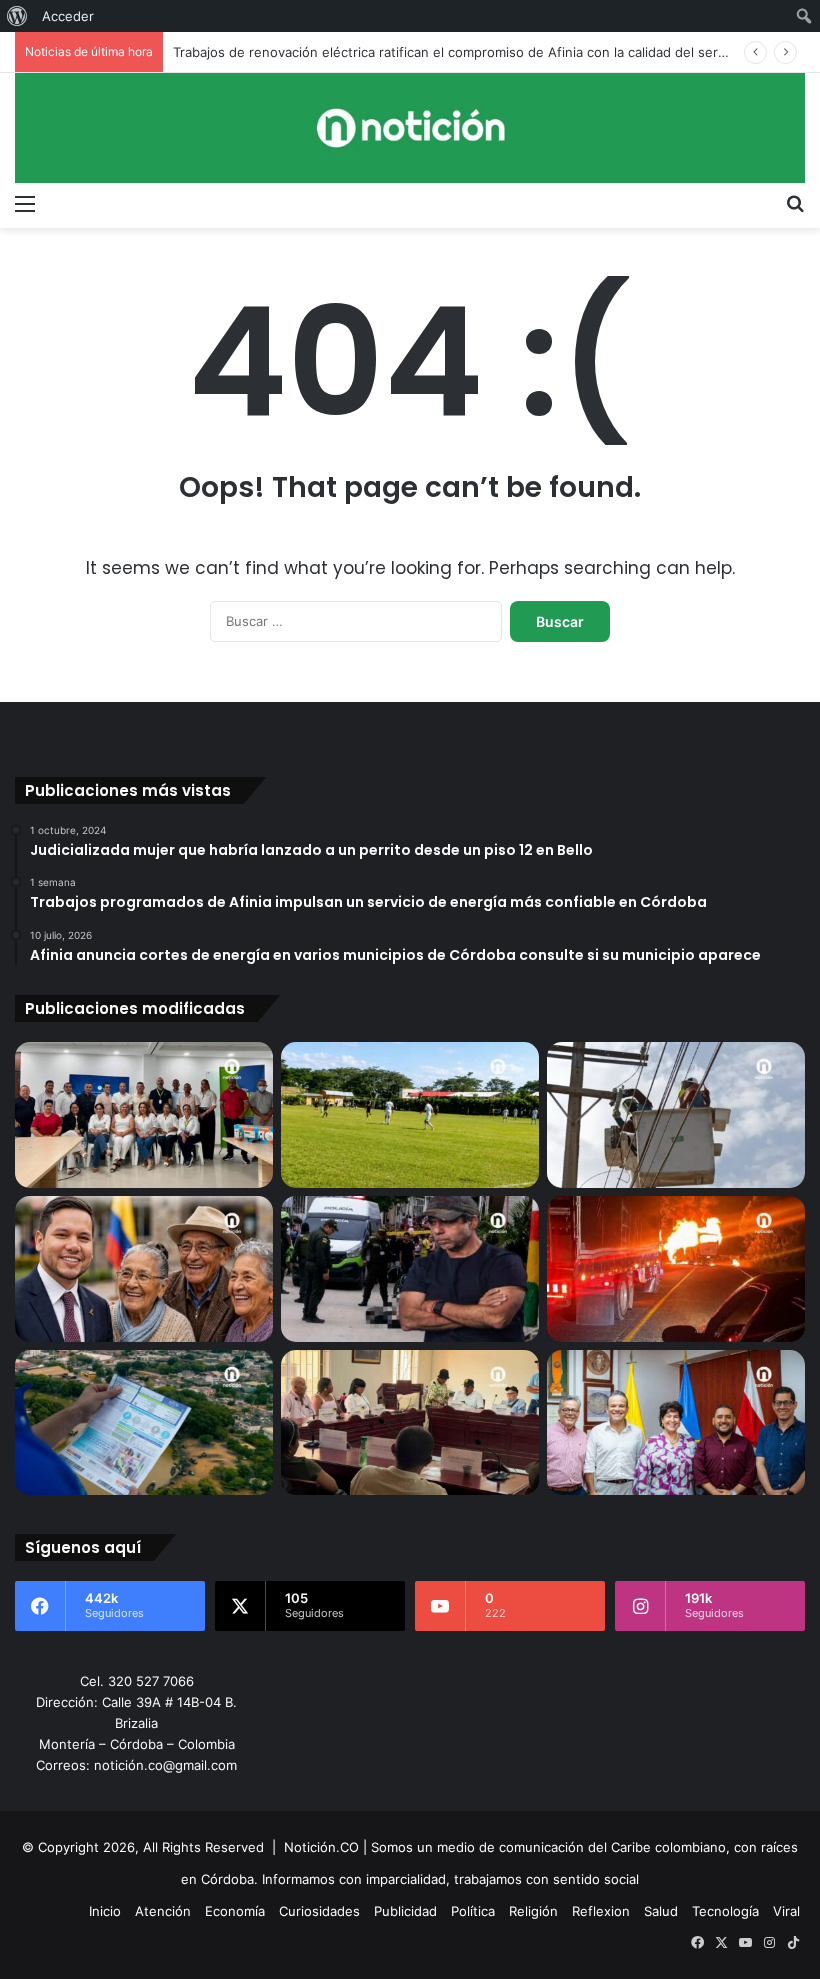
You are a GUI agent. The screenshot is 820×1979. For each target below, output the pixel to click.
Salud (661, 1911)
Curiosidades (319, 1911)
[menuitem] (17, 16)
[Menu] (25, 203)
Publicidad (405, 1911)
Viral (786, 1911)
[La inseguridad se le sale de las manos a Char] (410, 1269)
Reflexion (601, 1911)
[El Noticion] (410, 128)
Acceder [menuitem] (68, 16)
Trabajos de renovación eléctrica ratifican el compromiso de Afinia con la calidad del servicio (459, 52)
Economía (235, 1911)
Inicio (105, 1911)
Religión (533, 1911)
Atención (163, 1911)
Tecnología (725, 1911)
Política (473, 1911)
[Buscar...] (795, 203)
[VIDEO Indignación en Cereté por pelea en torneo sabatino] (410, 1115)
